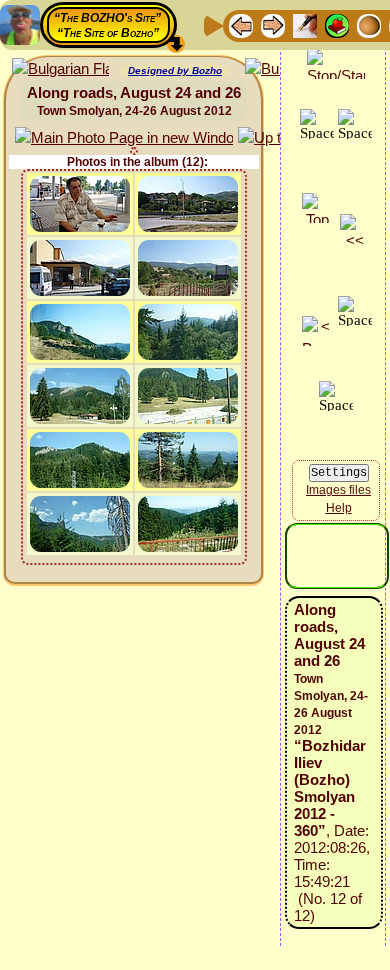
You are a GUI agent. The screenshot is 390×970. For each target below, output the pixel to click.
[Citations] (337, 24)
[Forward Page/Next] (273, 24)
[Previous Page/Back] (241, 24)
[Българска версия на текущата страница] (60, 69)
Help (339, 508)
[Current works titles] (369, 24)
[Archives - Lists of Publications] (305, 24)
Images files (338, 490)
